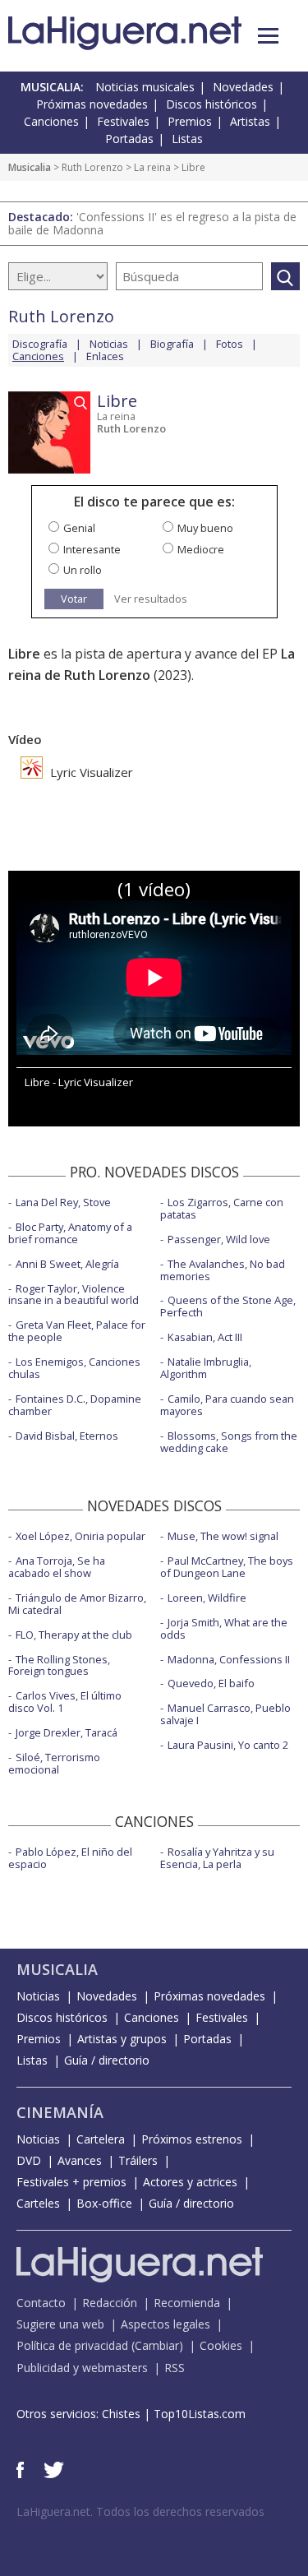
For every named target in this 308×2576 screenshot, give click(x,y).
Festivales (123, 121)
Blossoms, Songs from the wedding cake (229, 1442)
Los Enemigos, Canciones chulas (74, 1368)
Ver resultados (151, 599)
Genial (79, 528)
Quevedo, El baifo (211, 1683)
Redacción (110, 2303)
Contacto (41, 2303)
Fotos (230, 344)
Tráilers (138, 2160)
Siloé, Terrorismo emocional (54, 1763)
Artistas (250, 121)
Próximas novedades (92, 104)
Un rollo (83, 570)
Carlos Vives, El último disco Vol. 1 (65, 1702)
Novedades (243, 87)
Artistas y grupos (122, 2039)
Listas (187, 139)
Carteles (38, 2203)
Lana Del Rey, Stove (63, 1202)
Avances (80, 2160)
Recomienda (187, 2303)
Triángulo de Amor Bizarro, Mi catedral (77, 1604)
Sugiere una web (60, 2324)
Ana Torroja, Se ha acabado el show (57, 1567)
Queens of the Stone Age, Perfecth (228, 1306)
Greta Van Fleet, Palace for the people (77, 1331)
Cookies (221, 2345)
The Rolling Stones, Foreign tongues (59, 1665)
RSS (175, 2368)
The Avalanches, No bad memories (223, 1270)
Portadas (129, 139)
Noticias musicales (145, 87)
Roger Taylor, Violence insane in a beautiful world (74, 1295)
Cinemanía (60, 2112)
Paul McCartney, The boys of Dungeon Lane (227, 1567)
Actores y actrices (190, 2182)
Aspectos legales (165, 2324)
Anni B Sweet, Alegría (67, 1264)
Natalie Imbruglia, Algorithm (206, 1368)
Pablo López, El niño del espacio (70, 1858)
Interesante (92, 549)
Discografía (40, 344)
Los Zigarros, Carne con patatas (222, 1208)
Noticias (109, 344)
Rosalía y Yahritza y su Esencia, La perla (217, 1858)
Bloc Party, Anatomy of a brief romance (70, 1233)
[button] (268, 36)
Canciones (51, 121)
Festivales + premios (71, 2182)
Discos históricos (211, 104)
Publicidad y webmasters (82, 2368)
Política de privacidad (72, 2345)
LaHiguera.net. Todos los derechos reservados (140, 2511)
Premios (190, 121)
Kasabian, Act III (205, 1337)
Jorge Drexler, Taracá (67, 1732)
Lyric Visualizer (90, 772)
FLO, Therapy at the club (74, 1635)
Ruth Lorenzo (92, 167)
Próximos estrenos (192, 2139)
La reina (152, 167)
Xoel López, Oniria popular (80, 1536)
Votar (74, 599)
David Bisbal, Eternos (67, 1436)
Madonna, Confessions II (229, 1659)
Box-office (104, 2203)
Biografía (172, 344)
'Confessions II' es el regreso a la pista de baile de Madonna (152, 223)
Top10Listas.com (200, 2414)
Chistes (121, 2414)
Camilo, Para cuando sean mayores (227, 1405)
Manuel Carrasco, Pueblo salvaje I (225, 1714)
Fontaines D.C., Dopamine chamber (75, 1405)
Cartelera (101, 2139)
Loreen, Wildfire (207, 1598)
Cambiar (157, 2345)
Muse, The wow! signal (223, 1536)
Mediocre (201, 549)
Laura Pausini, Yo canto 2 (228, 1745)
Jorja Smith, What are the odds (224, 1628)
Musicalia (30, 167)
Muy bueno (205, 528)
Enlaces (105, 356)
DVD (29, 2160)
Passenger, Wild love (219, 1239)
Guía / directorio (107, 2060)
